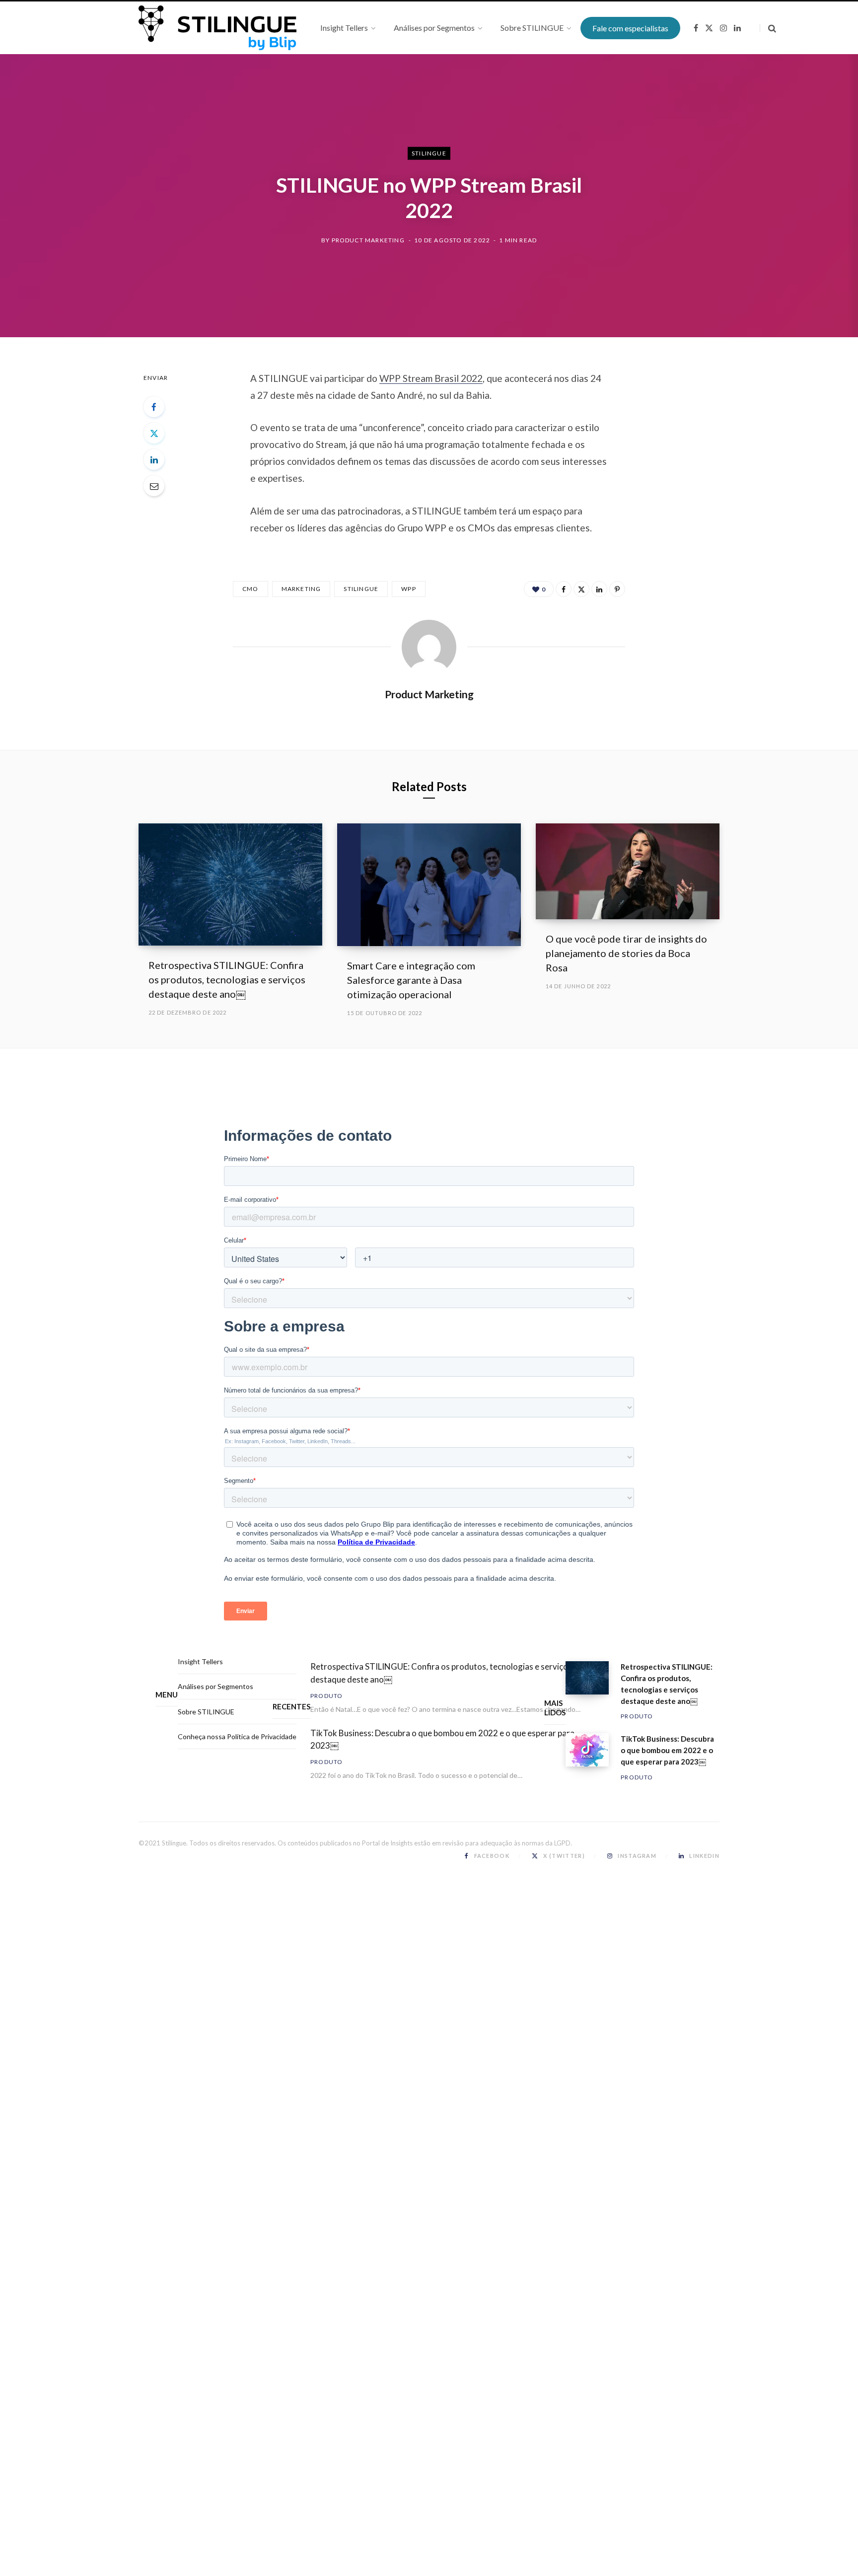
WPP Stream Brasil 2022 (431, 378)
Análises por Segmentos (215, 1686)
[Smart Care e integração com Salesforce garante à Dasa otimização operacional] (429, 885)
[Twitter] (154, 433)
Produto (326, 1696)
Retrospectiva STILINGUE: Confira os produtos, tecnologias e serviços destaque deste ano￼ (227, 979)
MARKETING (301, 589)
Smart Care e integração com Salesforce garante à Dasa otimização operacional (411, 980)
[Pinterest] (617, 589)
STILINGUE (429, 153)
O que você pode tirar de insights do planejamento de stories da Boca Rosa (626, 953)
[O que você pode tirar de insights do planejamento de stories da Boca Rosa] (628, 871)
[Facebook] (154, 407)
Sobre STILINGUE (206, 1712)
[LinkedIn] (154, 459)
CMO (250, 589)
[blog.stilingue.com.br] (217, 28)
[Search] (768, 28)
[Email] (154, 486)
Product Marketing (368, 240)
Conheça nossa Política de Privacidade (237, 1736)
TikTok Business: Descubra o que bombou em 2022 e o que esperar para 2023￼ (442, 1739)
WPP (409, 589)
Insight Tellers (200, 1661)
